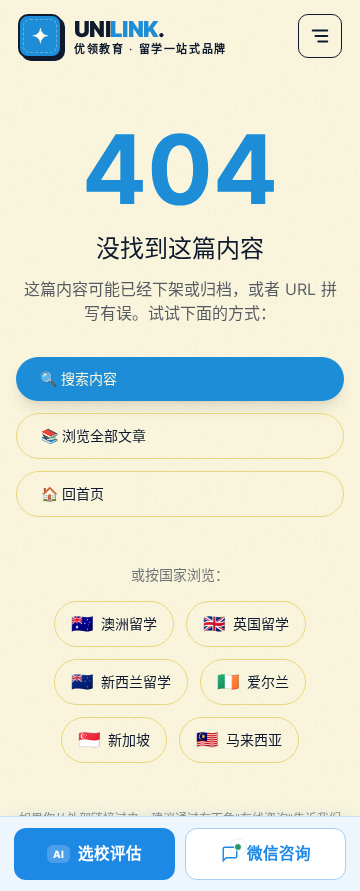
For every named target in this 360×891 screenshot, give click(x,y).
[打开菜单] (320, 36)
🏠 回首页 (72, 493)
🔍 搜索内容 (78, 378)
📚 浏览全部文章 (93, 435)
